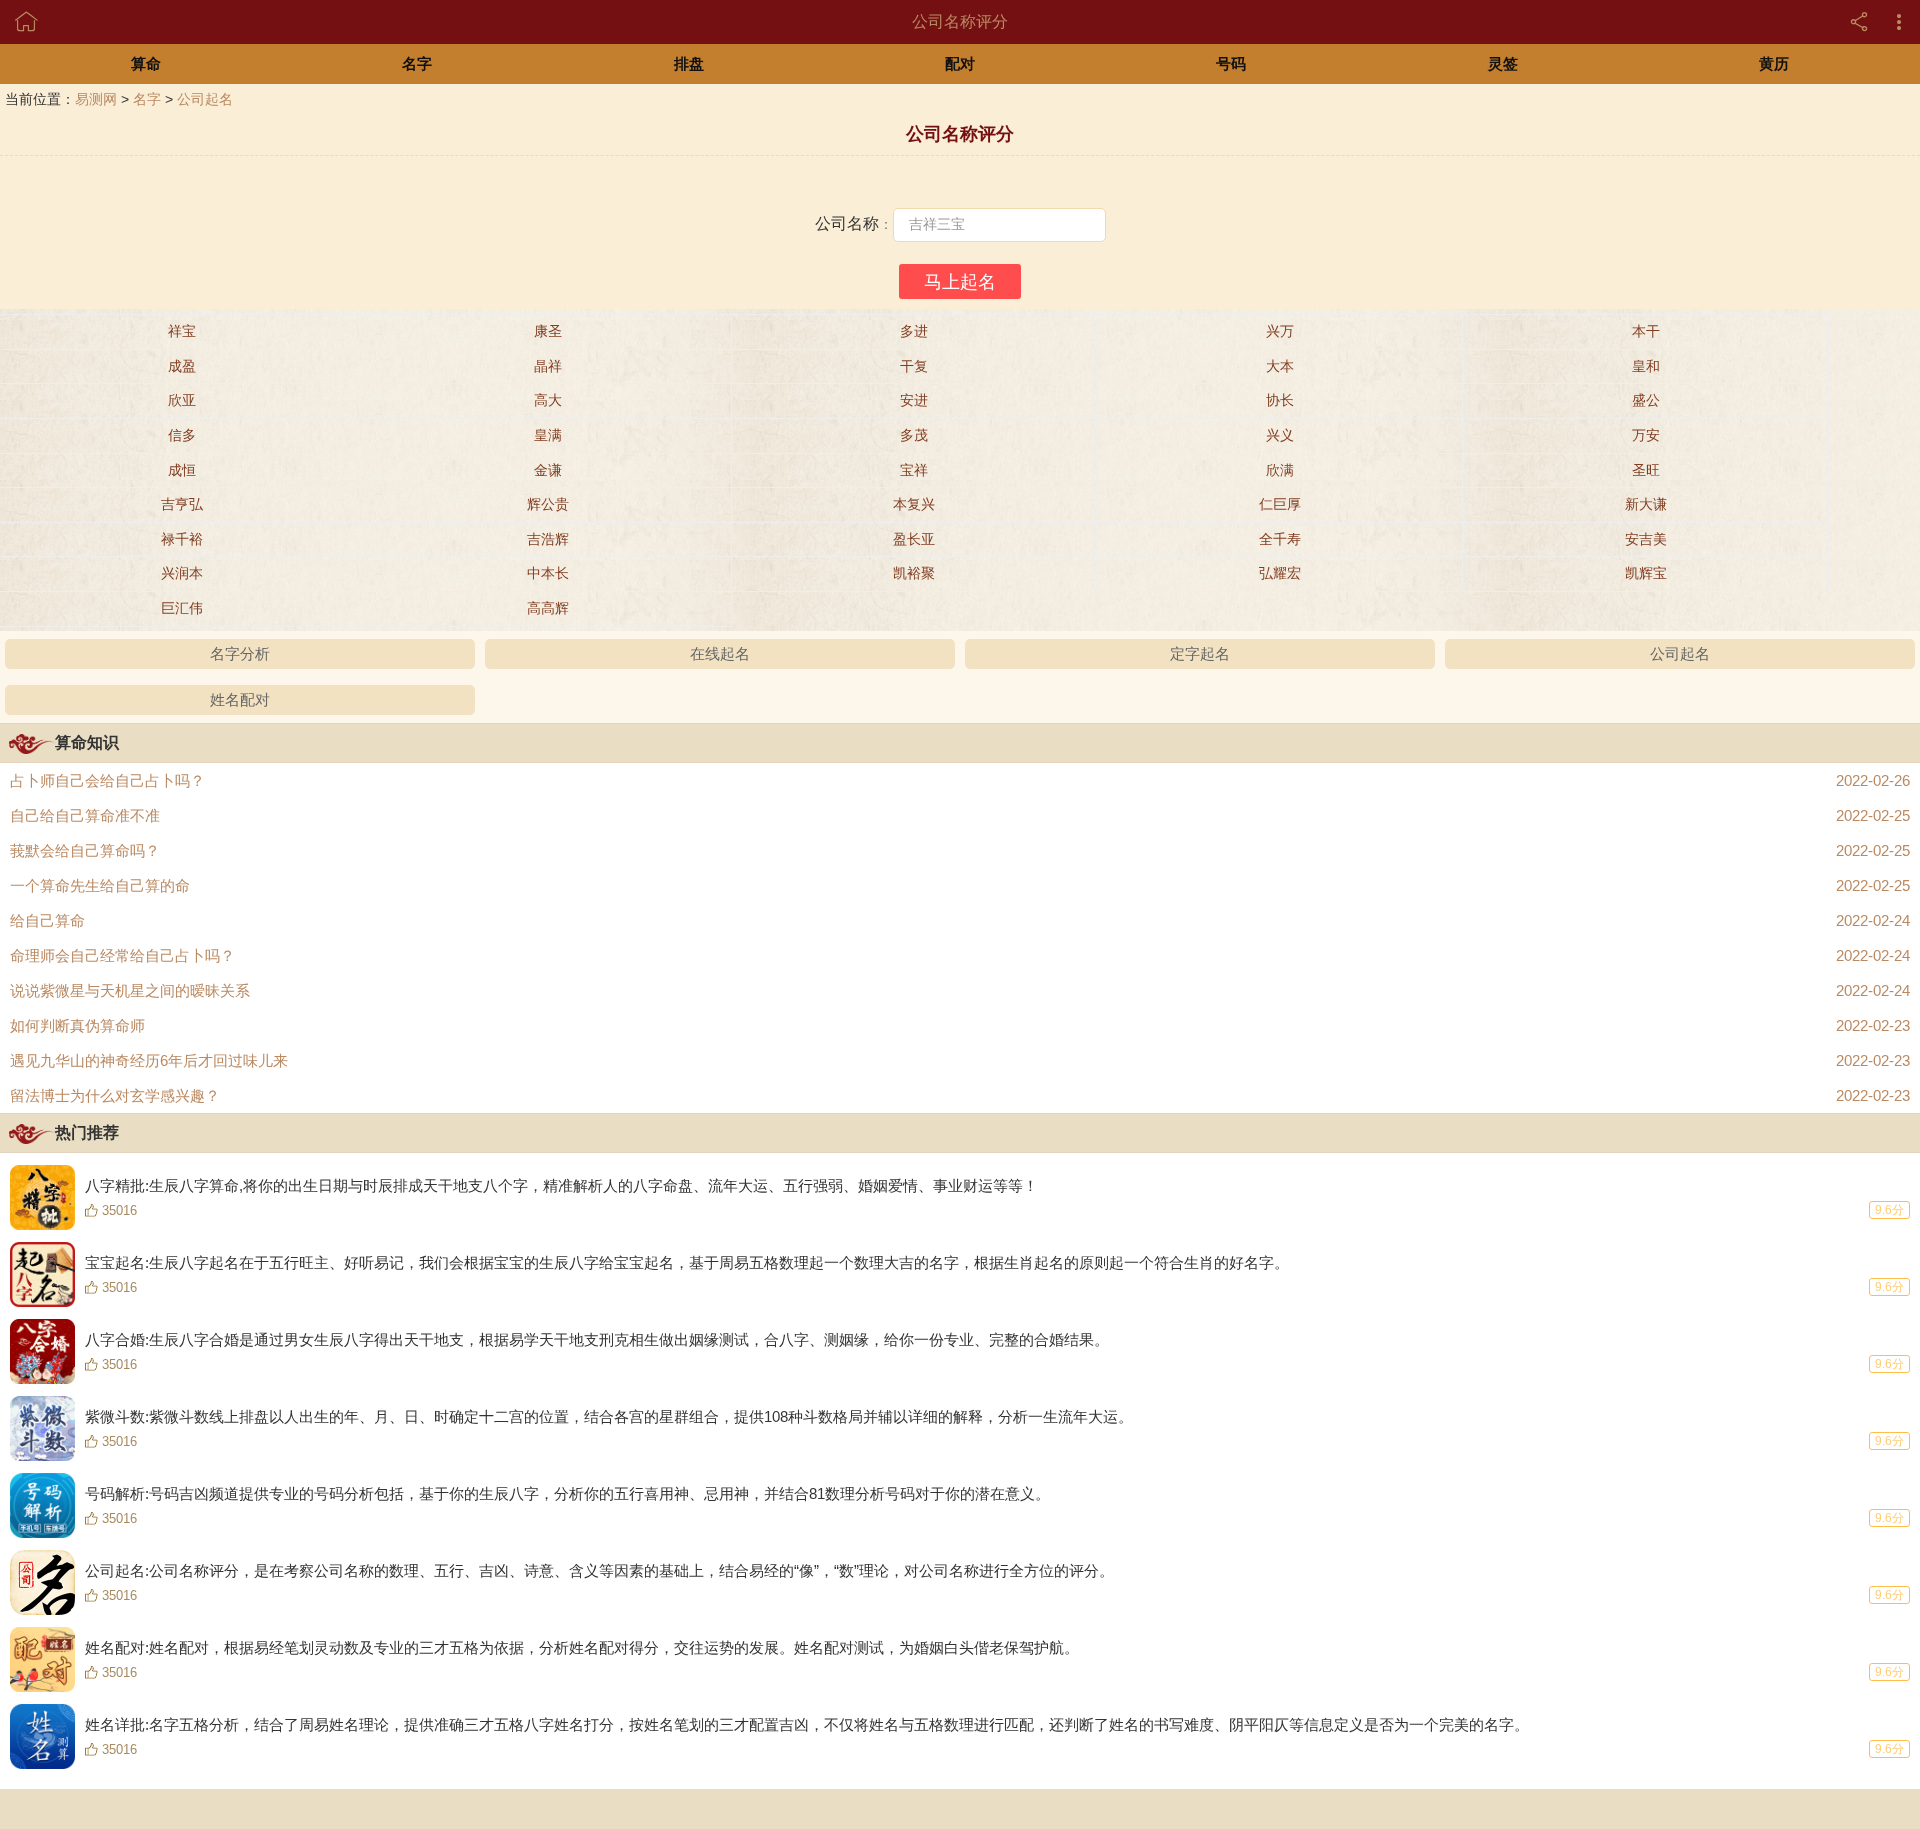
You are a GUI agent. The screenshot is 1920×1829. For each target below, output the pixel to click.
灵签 (1503, 63)
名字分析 (240, 653)
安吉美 (1646, 539)
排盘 (689, 63)
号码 (1231, 63)
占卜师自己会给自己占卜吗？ (960, 780)
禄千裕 (182, 539)
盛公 (1646, 400)
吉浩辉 (548, 539)
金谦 (548, 470)
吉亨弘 (182, 504)
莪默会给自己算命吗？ (960, 850)
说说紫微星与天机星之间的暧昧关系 (960, 990)
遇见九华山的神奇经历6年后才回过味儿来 (960, 1060)
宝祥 (914, 470)
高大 (548, 400)
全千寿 (1280, 539)
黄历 (1774, 63)
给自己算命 (960, 920)
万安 (1646, 435)
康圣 (548, 331)
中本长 (548, 573)
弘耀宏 (1280, 573)
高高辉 (548, 608)
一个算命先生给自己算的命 (960, 885)
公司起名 (205, 99)
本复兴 (914, 504)
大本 (1280, 366)
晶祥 (548, 366)
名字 (417, 63)
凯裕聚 (914, 573)
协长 (1280, 400)
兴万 (1280, 331)
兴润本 (182, 573)
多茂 (914, 435)
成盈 (182, 366)
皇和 (1646, 366)
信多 (182, 435)
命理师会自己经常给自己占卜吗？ (960, 955)
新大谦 (1646, 504)
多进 (914, 331)
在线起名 (720, 653)
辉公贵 (548, 504)
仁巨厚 (1280, 504)
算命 (146, 63)
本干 (1646, 331)
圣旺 (1646, 470)
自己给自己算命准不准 (960, 815)
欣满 (1280, 470)
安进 (914, 400)
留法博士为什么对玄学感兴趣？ (960, 1095)
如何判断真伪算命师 (960, 1025)
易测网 (96, 99)
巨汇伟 (182, 608)
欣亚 (182, 400)
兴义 (1280, 435)
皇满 (548, 435)
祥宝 (182, 331)
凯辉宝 (1646, 573)
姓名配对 (240, 699)
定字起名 (1200, 653)
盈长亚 (914, 539)
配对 (960, 63)
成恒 (182, 470)
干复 (914, 366)
